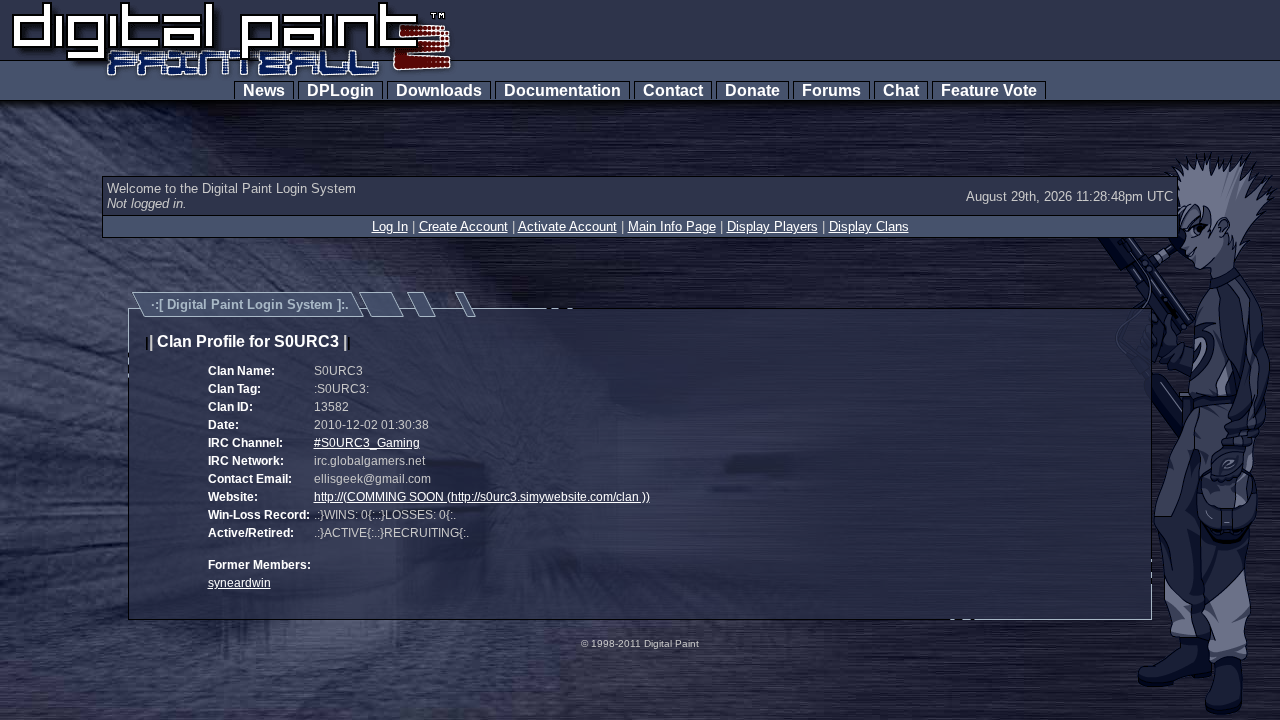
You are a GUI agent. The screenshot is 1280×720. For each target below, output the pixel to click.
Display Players (772, 226)
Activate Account (567, 226)
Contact (673, 90)
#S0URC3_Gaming (367, 443)
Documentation (562, 90)
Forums (831, 90)
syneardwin (239, 583)
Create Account (463, 226)
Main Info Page (672, 226)
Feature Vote (989, 90)
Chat (901, 90)
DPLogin (340, 90)
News (264, 90)
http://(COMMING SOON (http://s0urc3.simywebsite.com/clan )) (482, 497)
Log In (390, 226)
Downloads (439, 90)
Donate (752, 90)
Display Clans (869, 226)
